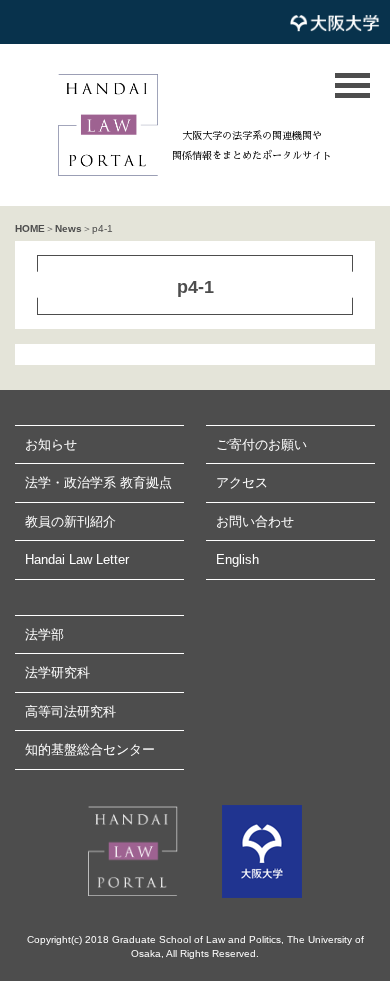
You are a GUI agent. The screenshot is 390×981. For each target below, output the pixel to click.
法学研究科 (57, 672)
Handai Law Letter (77, 559)
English (237, 559)
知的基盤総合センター (90, 749)
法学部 (44, 634)
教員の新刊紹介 (70, 521)
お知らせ (51, 444)
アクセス (242, 482)
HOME (30, 228)
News (68, 228)
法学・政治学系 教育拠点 (98, 482)
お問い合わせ (255, 521)
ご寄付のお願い (261, 444)
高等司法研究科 (70, 711)
